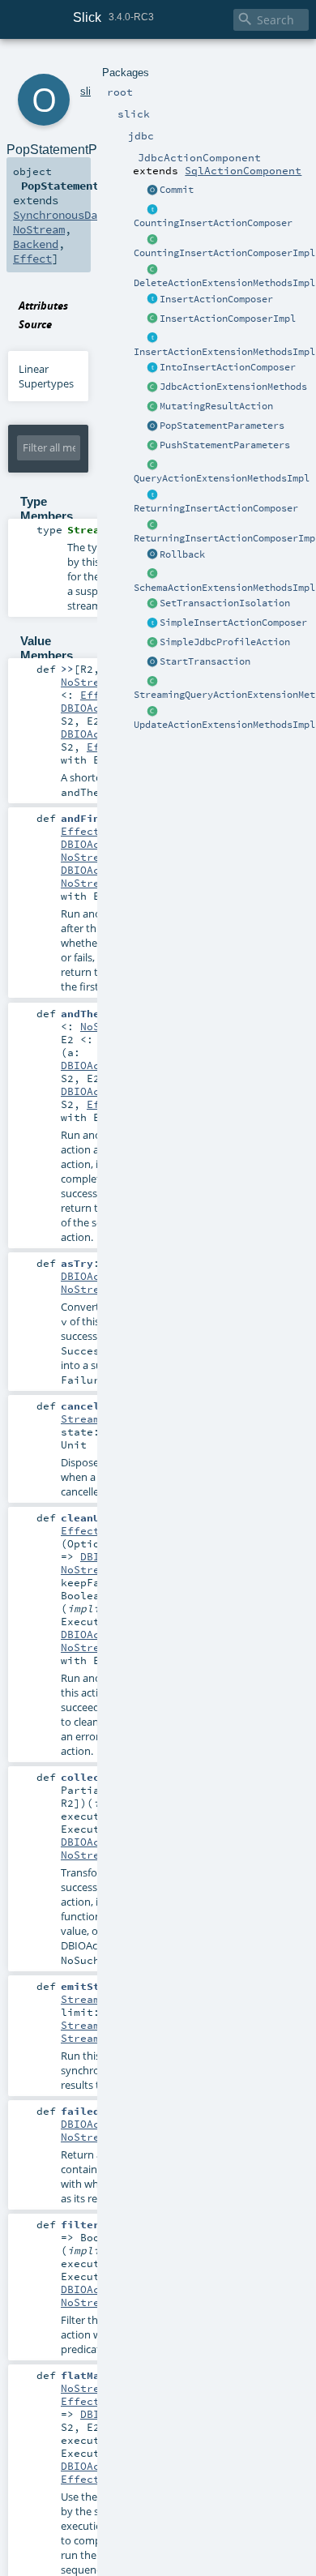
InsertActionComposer (216, 299)
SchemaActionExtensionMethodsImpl (224, 588)
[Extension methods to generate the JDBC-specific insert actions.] (152, 300)
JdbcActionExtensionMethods (233, 387)
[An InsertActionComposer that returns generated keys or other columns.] (152, 495)
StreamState (96, 2025)
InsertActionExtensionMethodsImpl (224, 352)
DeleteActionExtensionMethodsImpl (224, 283)
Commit (177, 190)
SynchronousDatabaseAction (94, 215)
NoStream (39, 229)
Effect (32, 259)
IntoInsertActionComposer (228, 367)
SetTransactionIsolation (225, 603)
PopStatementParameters (222, 426)
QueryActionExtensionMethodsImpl (222, 478)
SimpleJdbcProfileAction (225, 642)
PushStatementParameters (225, 445)
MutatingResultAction (216, 406)
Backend (36, 244)
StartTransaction (205, 661)
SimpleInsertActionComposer (233, 623)
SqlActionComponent (243, 170)
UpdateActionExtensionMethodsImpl (224, 725)
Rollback (182, 554)
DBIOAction (93, 708)
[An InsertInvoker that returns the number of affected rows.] (152, 210)
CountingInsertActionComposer (213, 223)
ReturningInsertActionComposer (216, 508)
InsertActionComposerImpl (228, 319)
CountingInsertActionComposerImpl (224, 253)
